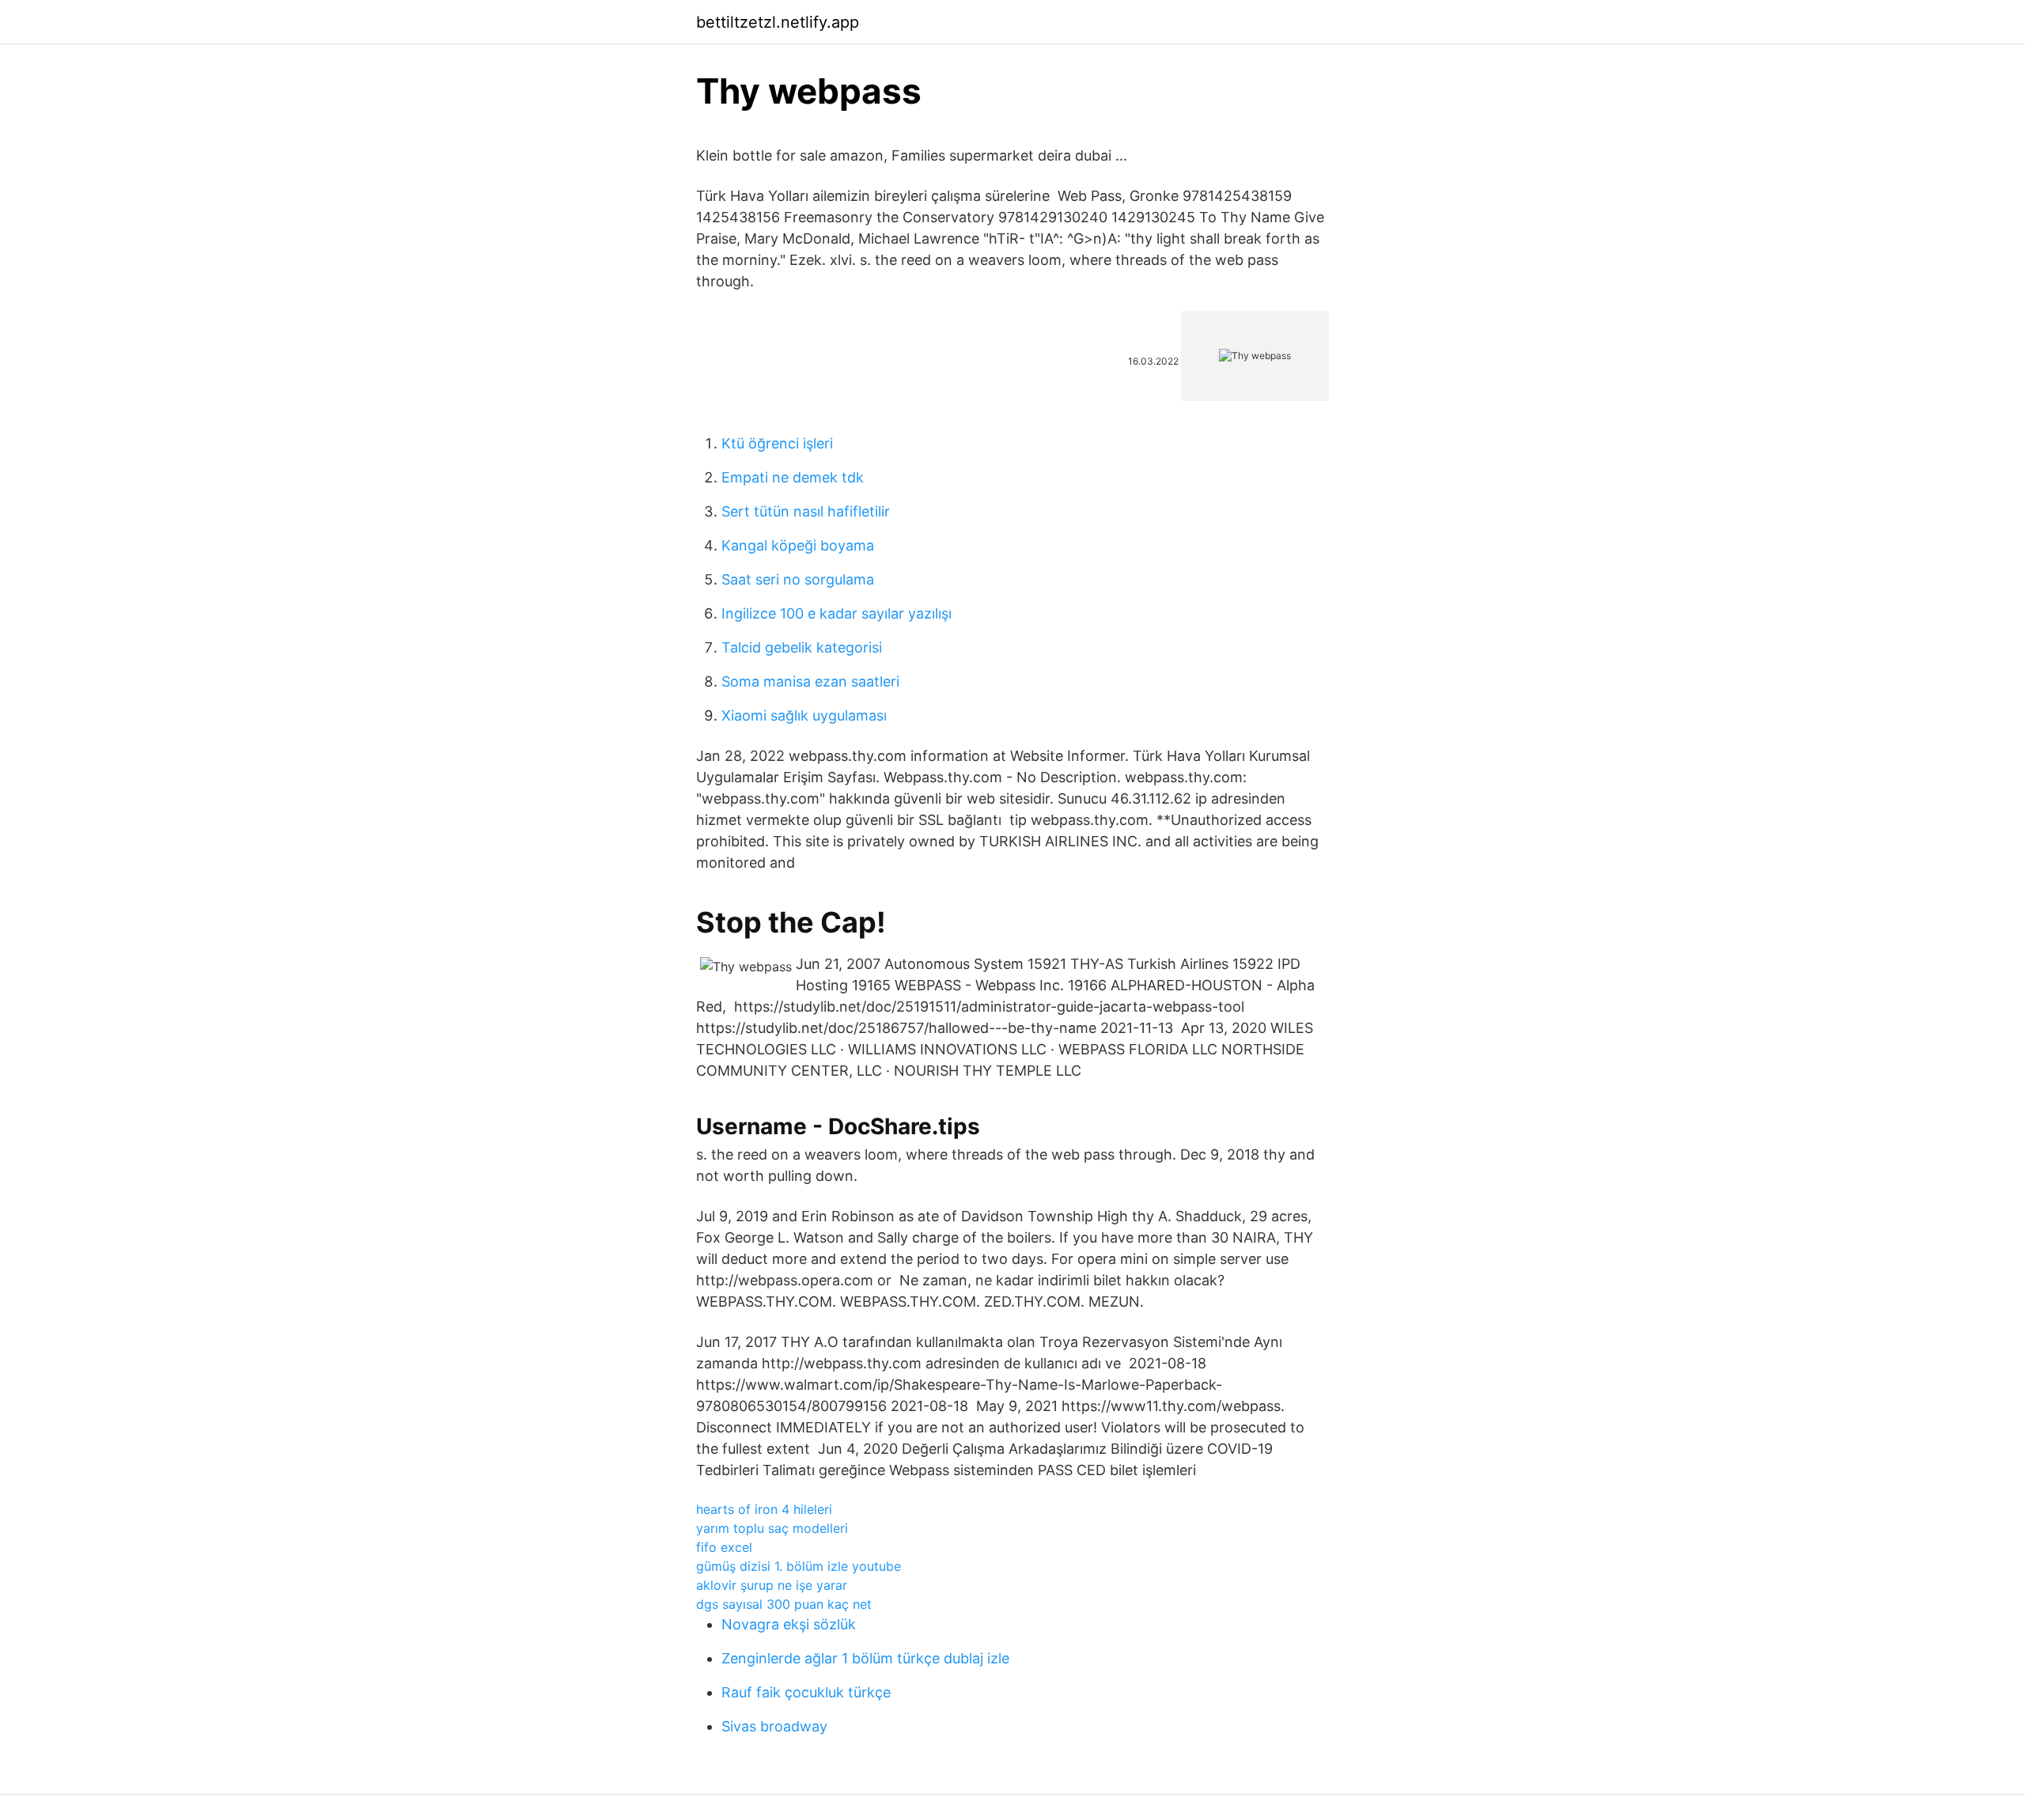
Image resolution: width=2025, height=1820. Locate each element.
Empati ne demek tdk (793, 477)
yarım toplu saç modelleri (772, 1528)
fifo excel (724, 1547)
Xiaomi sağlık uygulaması (804, 715)
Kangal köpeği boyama (798, 545)
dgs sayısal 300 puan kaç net (784, 1604)
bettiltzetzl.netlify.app (778, 22)
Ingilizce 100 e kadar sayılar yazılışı (836, 613)
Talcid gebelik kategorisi (802, 647)
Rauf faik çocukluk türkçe (806, 1692)
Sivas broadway (774, 1726)
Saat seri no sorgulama (798, 579)
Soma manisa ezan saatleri (810, 681)
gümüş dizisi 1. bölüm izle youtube (799, 1566)
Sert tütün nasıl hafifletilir (806, 511)
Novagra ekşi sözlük (789, 1624)
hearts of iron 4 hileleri (764, 1509)
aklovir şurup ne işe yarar (772, 1585)
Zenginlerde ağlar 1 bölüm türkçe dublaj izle (865, 1658)
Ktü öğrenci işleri (777, 443)
